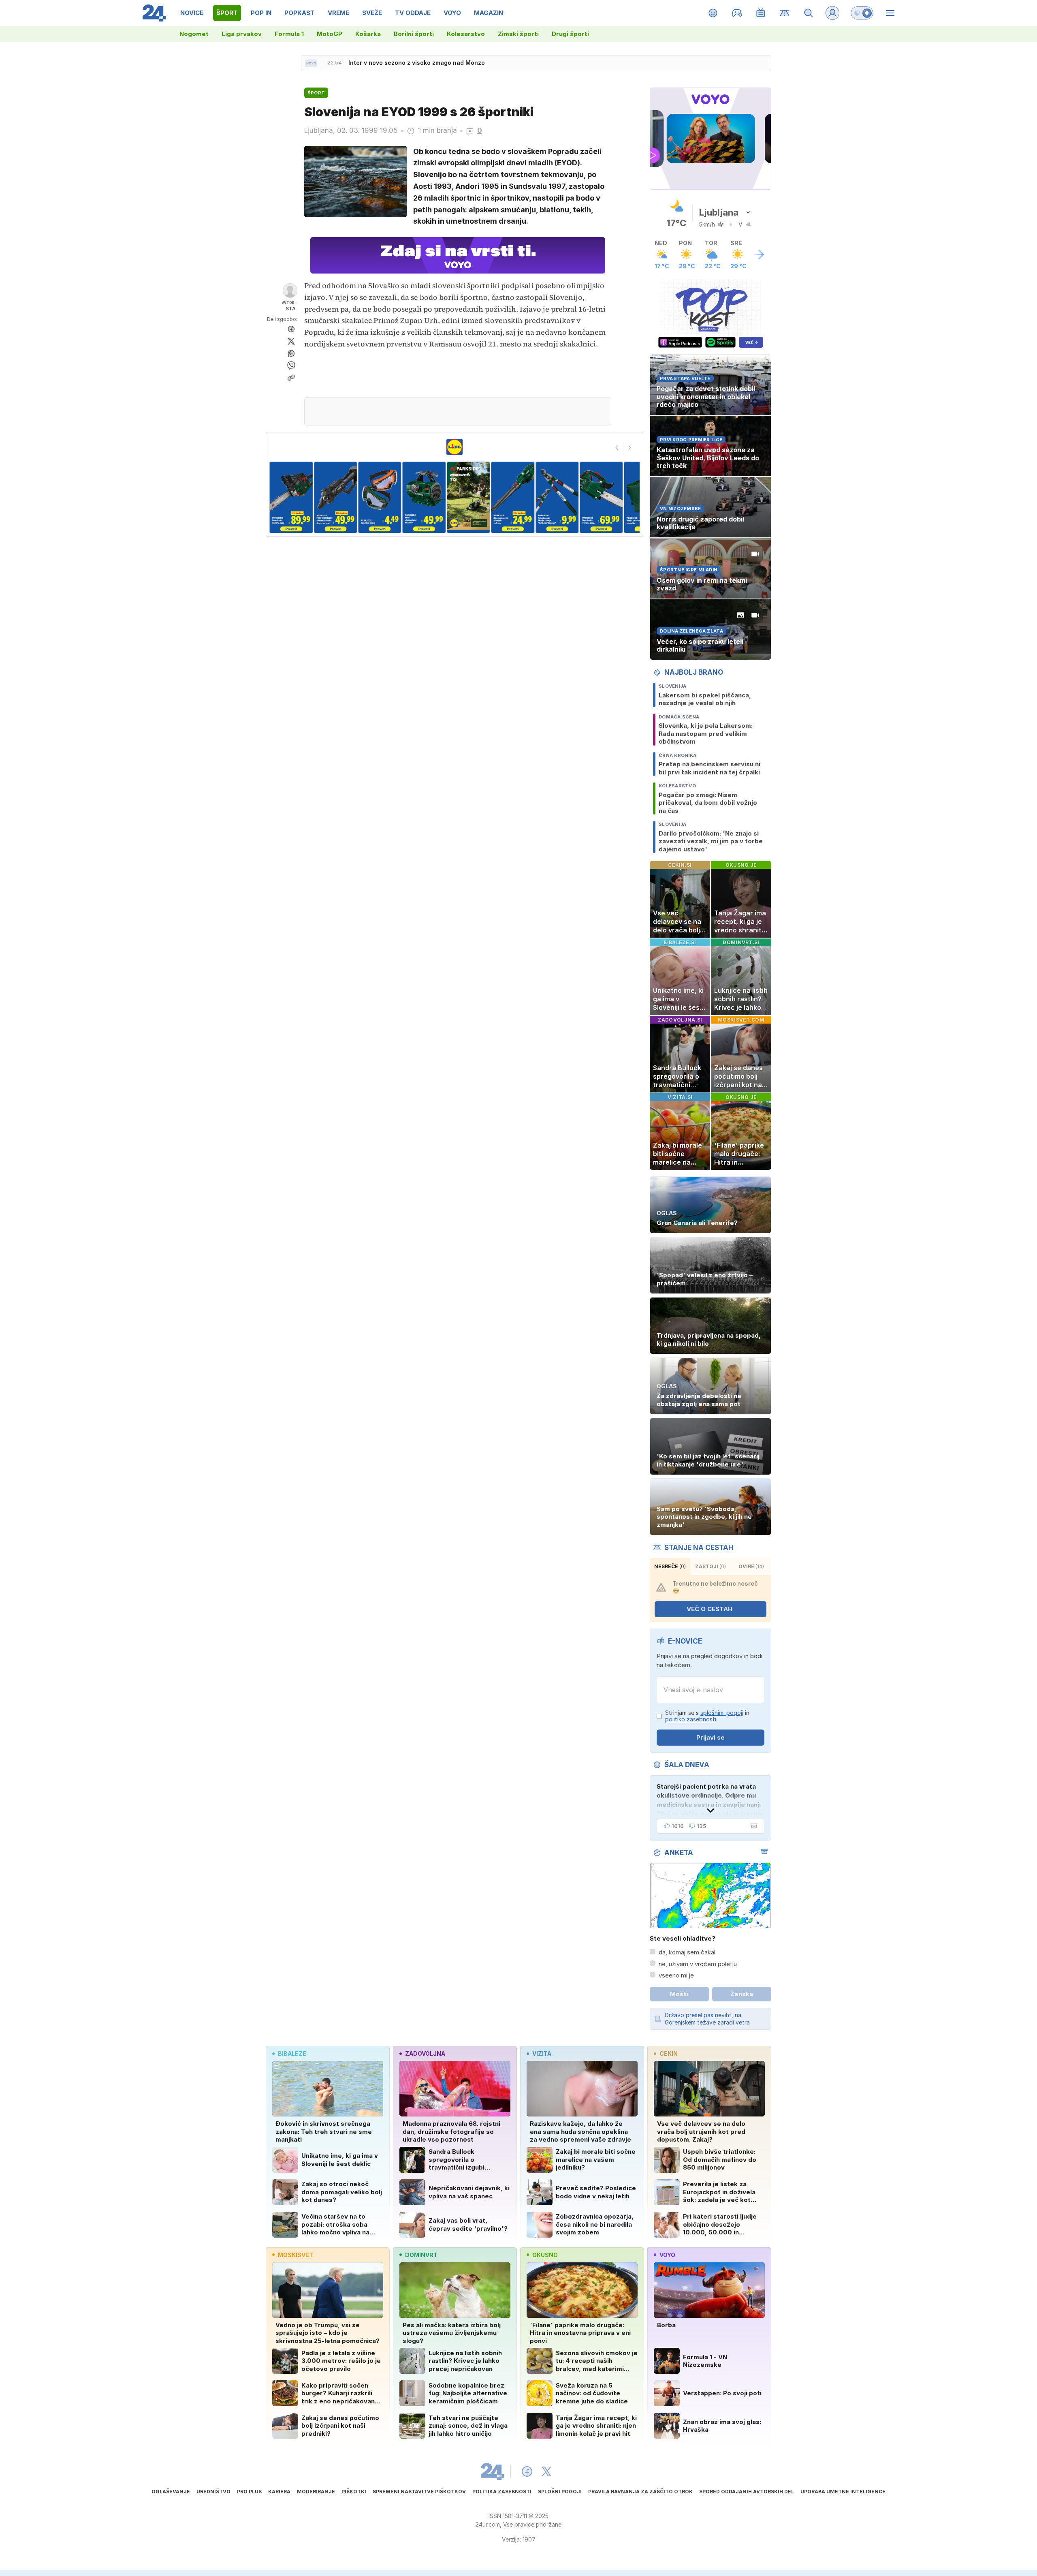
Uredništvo (213, 2492)
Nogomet (194, 34)
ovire (751, 1566)
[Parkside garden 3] (291, 497)
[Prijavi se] (832, 13)
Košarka (368, 34)
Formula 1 (289, 34)
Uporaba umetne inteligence (843, 2492)
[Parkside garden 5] (380, 497)
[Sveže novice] (311, 63)
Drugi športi (570, 34)
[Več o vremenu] (759, 254)
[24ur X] (546, 2471)
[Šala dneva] (752, 1826)
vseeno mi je (676, 1975)
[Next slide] (630, 448)
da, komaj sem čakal (687, 1952)
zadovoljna (425, 2053)
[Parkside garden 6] (424, 497)
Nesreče (670, 1566)
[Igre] (737, 13)
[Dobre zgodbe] (713, 13)
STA (291, 309)
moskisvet (296, 2255)
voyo (667, 2255)
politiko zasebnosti (691, 1719)
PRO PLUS (249, 2492)
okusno (545, 2255)
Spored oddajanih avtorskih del (747, 2492)
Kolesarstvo (466, 34)
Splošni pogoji (560, 2492)
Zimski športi (518, 34)
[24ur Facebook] (527, 2471)
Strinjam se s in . (707, 1716)
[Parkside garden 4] (335, 497)
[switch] (862, 13)
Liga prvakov (242, 34)
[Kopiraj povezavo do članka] (291, 378)
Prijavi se (711, 1737)
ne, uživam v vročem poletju (698, 1964)
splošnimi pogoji (722, 1713)
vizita (542, 2053)
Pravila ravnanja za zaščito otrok (640, 2492)
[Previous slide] (617, 448)
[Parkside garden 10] (601, 497)
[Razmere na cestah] (785, 13)
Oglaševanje (171, 2492)
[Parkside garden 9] (557, 497)
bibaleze (292, 2053)
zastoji (711, 1566)
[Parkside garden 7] (468, 497)
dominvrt (421, 2255)
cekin (669, 2053)
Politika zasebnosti (502, 2492)
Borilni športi (414, 34)
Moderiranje (316, 2492)
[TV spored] (761, 13)
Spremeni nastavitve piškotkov (419, 2492)
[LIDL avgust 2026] (454, 447)
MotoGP (330, 34)
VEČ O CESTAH (709, 1609)
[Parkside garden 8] (513, 497)
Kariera (279, 2492)
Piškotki (354, 2492)
